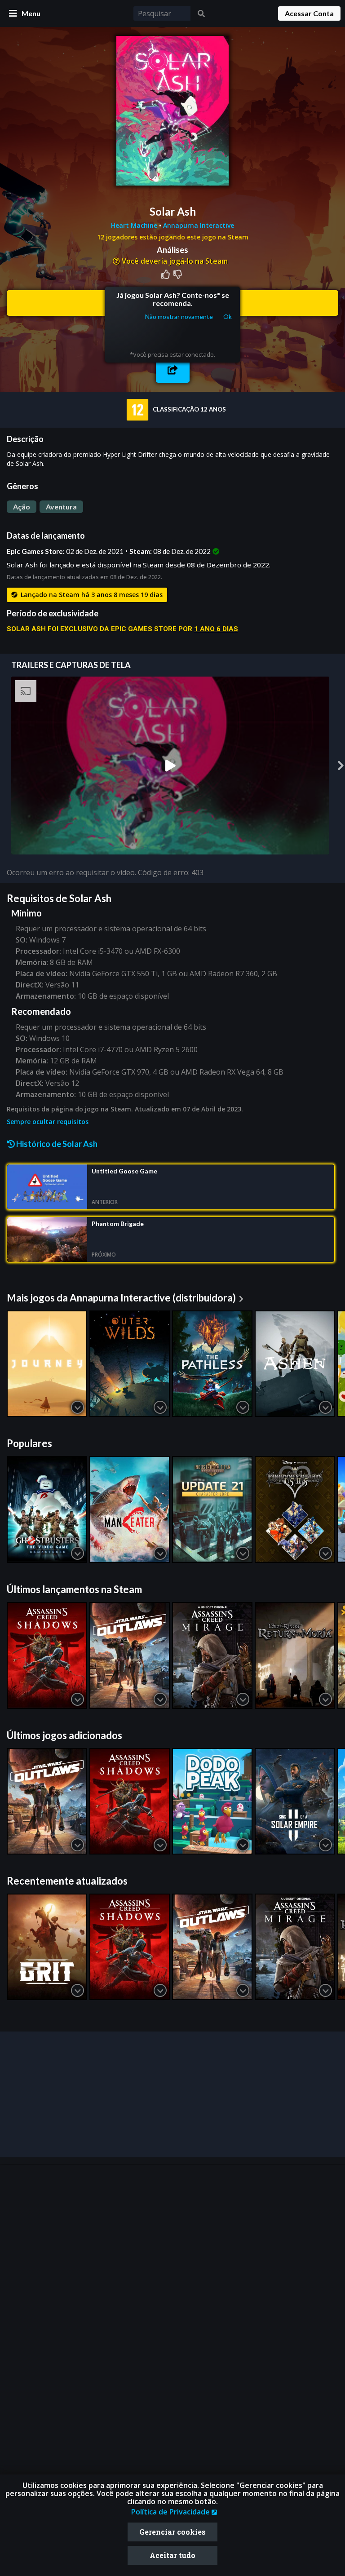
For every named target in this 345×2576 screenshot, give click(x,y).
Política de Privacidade (171, 2512)
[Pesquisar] (201, 13)
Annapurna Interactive (199, 225)
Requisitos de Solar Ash (59, 898)
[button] (173, 370)
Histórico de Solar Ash (56, 1144)
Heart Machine (135, 225)
